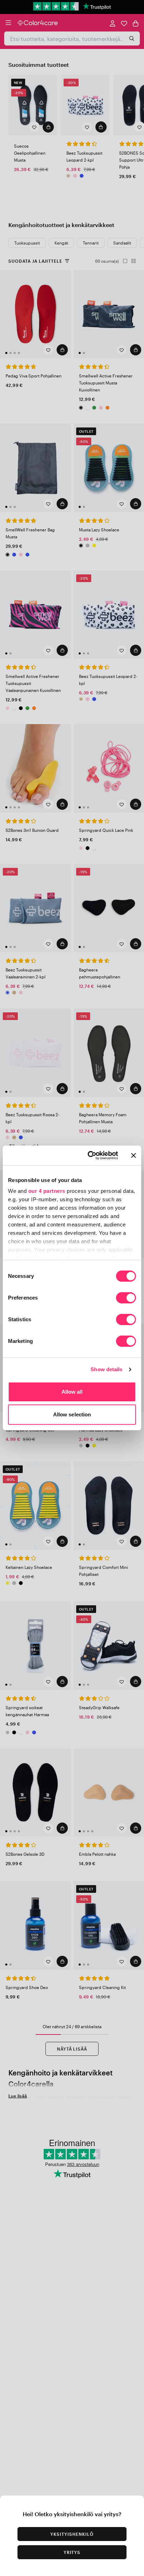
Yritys (72, 2552)
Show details (106, 1369)
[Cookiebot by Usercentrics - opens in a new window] (89, 1155)
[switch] (126, 1298)
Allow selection (72, 1414)
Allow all (72, 1392)
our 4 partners (47, 1191)
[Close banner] (134, 1155)
